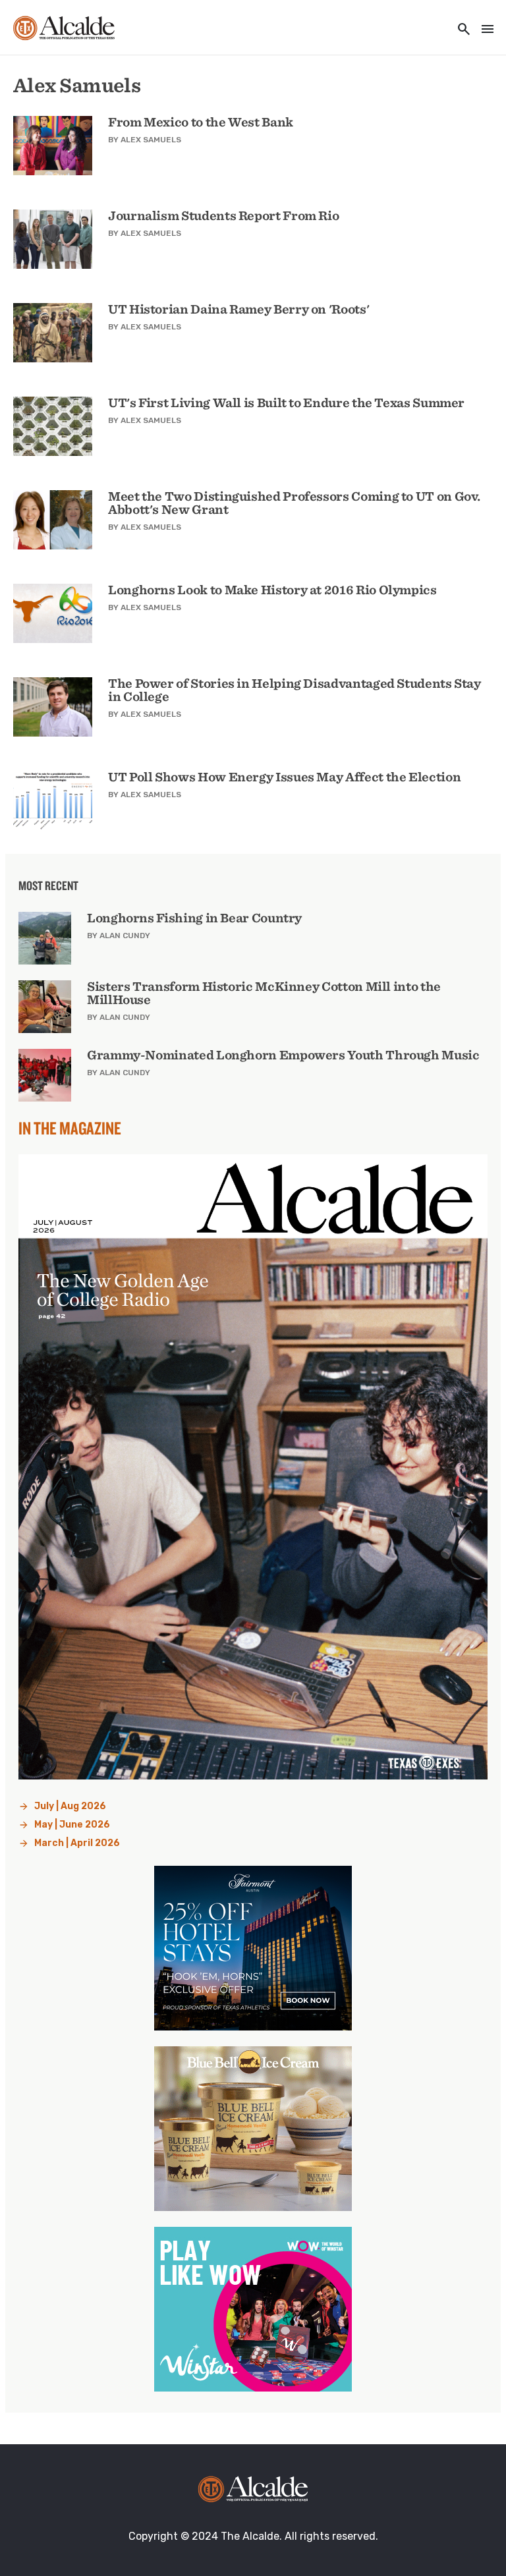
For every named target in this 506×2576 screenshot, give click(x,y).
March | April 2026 (77, 1843)
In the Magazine (70, 1128)
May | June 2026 (72, 1825)
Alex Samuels (151, 140)
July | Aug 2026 (70, 1806)
